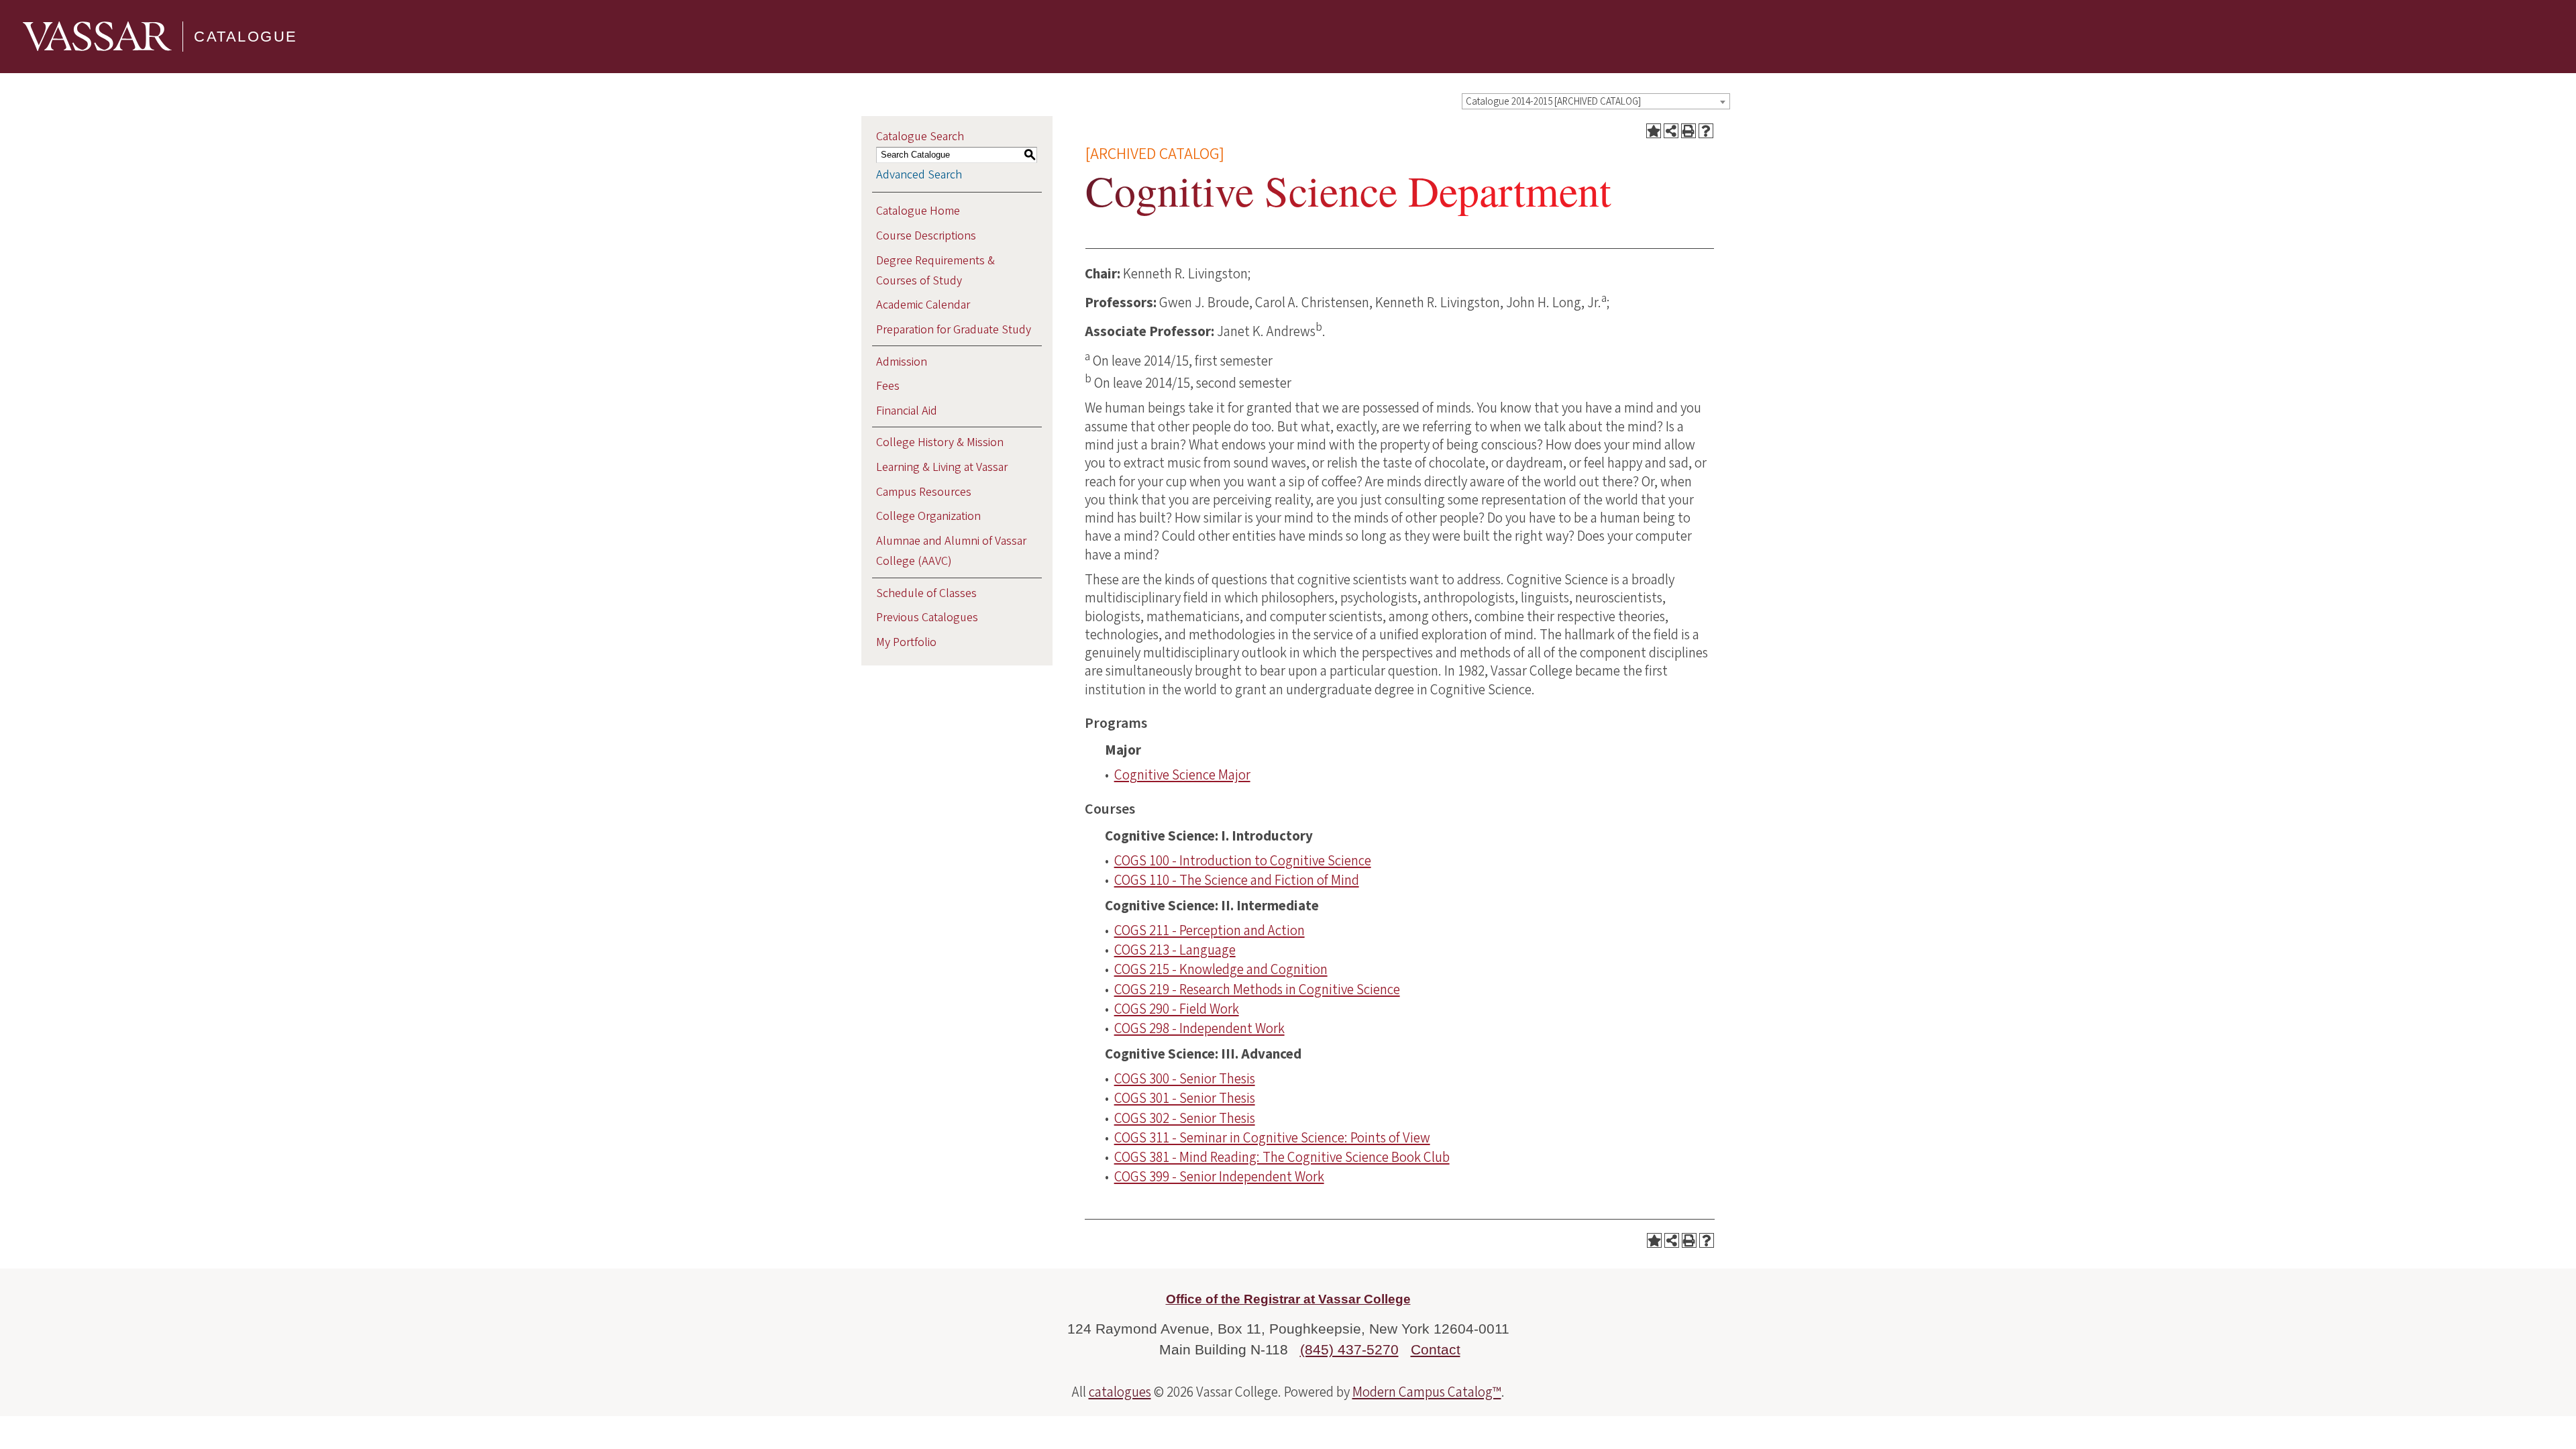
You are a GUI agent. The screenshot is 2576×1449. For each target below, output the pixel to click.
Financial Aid (907, 411)
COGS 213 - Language (1175, 950)
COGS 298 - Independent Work (1199, 1028)
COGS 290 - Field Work (1177, 1009)
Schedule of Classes (926, 593)
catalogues (1120, 1392)
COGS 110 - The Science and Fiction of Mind (1237, 880)
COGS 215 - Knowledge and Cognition (1221, 969)
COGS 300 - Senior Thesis (1185, 1079)
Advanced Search (919, 175)
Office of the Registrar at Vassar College (1288, 1299)
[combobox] (1596, 101)
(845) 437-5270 (1349, 1349)
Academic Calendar (923, 305)
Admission (902, 362)
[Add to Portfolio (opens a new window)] (1654, 131)
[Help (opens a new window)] (1706, 131)
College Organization (928, 516)
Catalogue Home (918, 211)
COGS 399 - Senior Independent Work (1219, 1177)
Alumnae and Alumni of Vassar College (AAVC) (951, 551)
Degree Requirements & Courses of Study (935, 271)
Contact (1436, 1349)
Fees (888, 386)
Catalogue (246, 37)
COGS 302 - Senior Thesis (1185, 1118)
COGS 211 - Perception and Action (1210, 930)
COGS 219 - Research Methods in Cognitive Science (1257, 989)
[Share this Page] (1671, 131)
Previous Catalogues (927, 618)
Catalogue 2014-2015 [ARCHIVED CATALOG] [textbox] (1553, 102)
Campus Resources (924, 492)
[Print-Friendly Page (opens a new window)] (1688, 131)
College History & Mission (940, 442)
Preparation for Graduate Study (954, 330)
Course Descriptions (926, 236)
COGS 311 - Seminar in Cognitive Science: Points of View (1272, 1138)
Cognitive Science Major (1182, 775)
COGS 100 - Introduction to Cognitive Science (1243, 861)
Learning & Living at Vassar (942, 467)
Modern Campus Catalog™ (1427, 1392)
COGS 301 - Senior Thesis (1185, 1098)
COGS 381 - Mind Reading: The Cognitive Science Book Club (1282, 1157)
